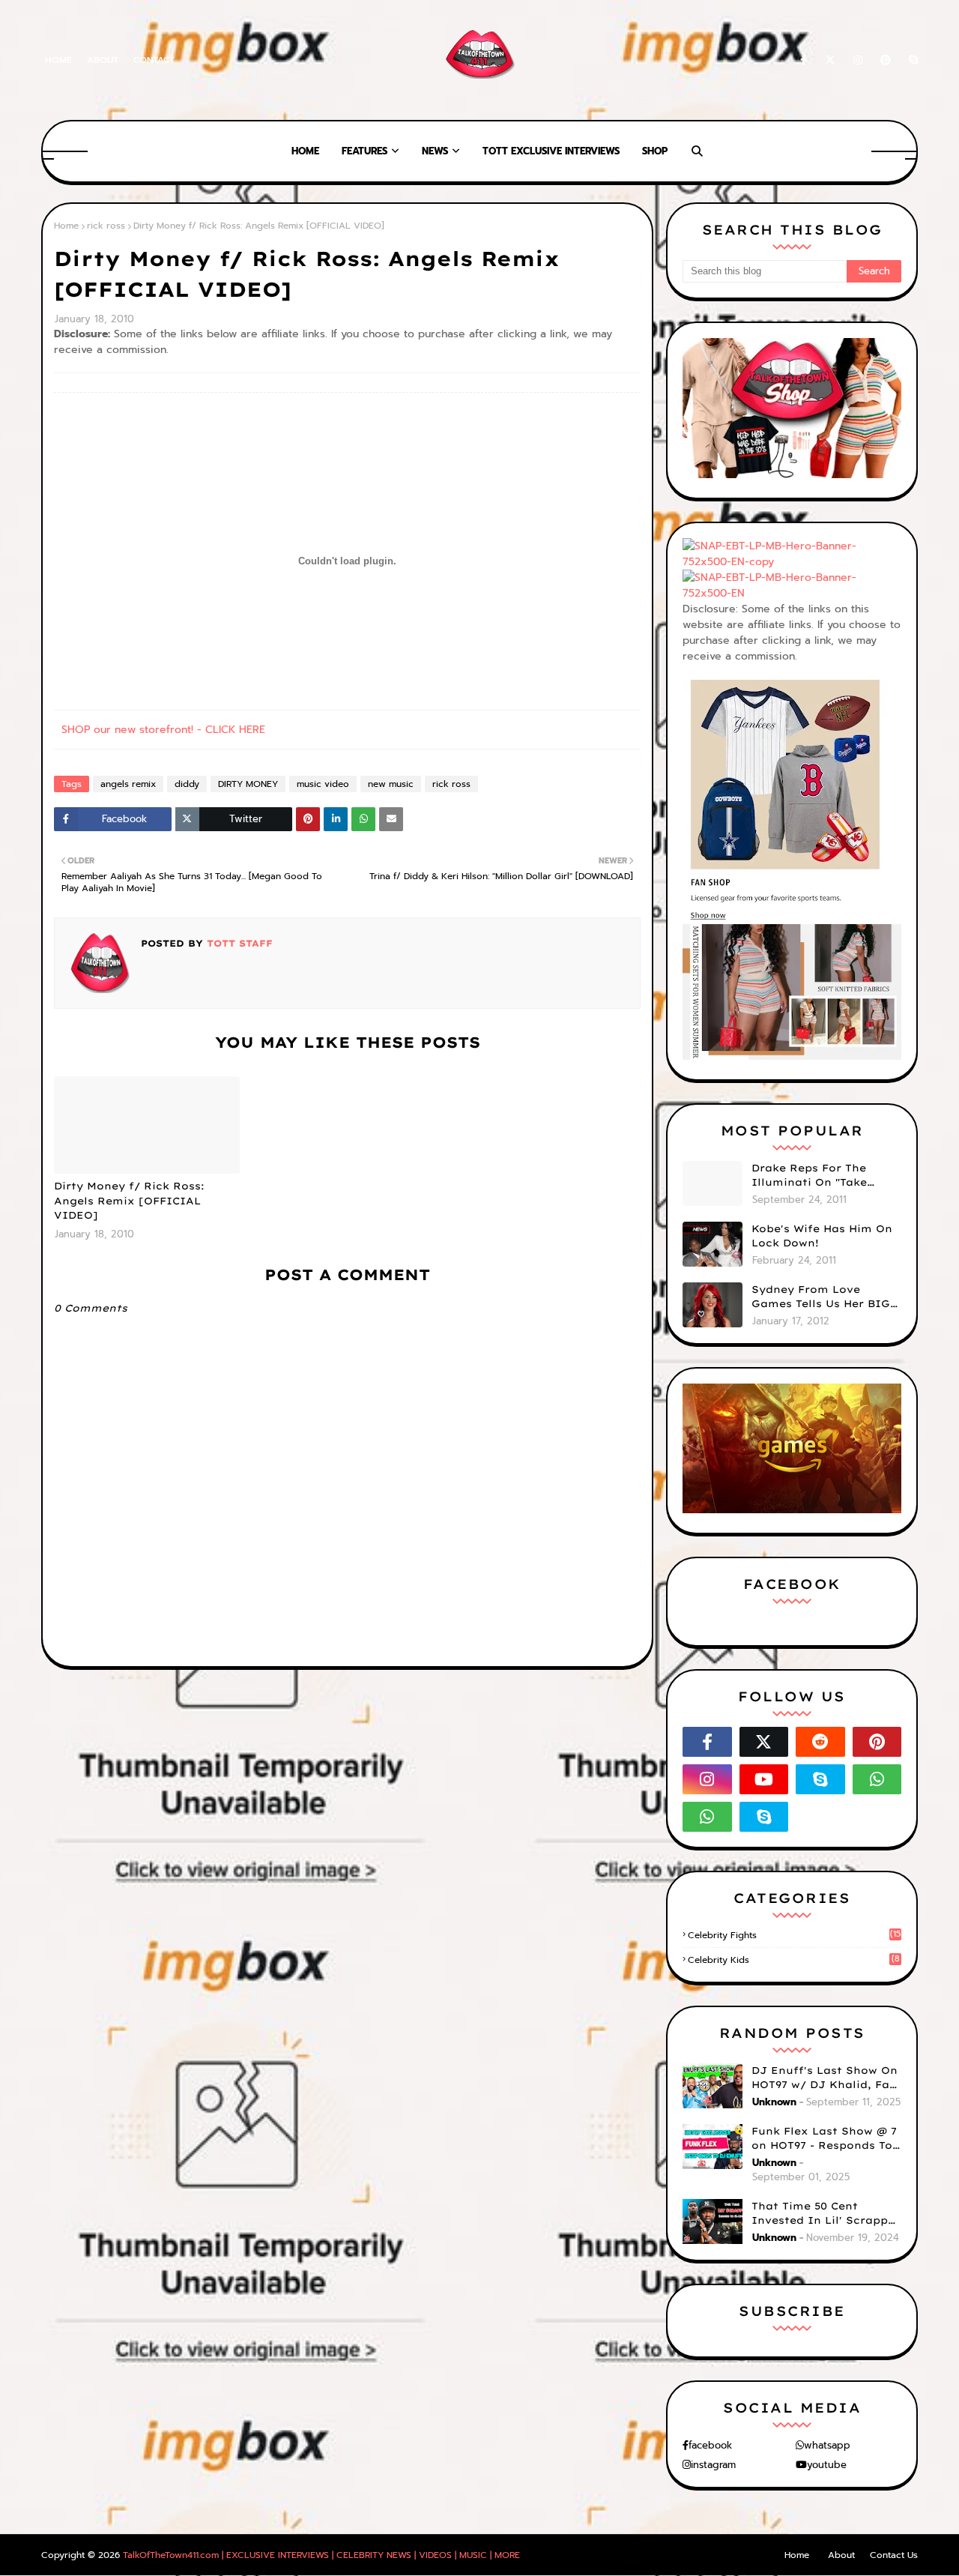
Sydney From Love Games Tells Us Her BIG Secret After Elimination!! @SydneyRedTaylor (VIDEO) (821, 1297)
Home (58, 60)
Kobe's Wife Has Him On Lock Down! (822, 1236)
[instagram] (858, 60)
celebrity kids (794, 1960)
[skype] (911, 60)
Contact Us (894, 2555)
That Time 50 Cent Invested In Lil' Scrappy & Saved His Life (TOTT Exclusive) (823, 2214)
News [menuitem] (435, 151)
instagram (713, 2465)
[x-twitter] (830, 60)
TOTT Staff (238, 943)
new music (391, 784)
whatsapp (827, 2445)
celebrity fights (794, 1935)
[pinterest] (886, 60)
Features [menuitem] (364, 151)
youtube (827, 2465)
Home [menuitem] (305, 151)
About (103, 60)
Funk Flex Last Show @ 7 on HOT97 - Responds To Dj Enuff (824, 2139)
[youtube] (764, 1779)
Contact (154, 60)
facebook (710, 2445)
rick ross (106, 226)
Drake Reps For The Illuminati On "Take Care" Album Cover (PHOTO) (809, 1176)
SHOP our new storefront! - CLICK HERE (163, 730)
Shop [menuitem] (655, 151)
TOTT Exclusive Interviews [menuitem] (551, 151)
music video (323, 784)
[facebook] (804, 60)
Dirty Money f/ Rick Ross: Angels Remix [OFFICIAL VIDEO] (129, 1200)
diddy (187, 784)
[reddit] (820, 1742)
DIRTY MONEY (248, 784)
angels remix (128, 784)
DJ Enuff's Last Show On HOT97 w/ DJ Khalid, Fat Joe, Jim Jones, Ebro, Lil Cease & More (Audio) (825, 2078)
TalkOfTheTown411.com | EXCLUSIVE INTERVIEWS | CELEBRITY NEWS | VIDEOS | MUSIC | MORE (321, 2555)
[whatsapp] (877, 1779)
